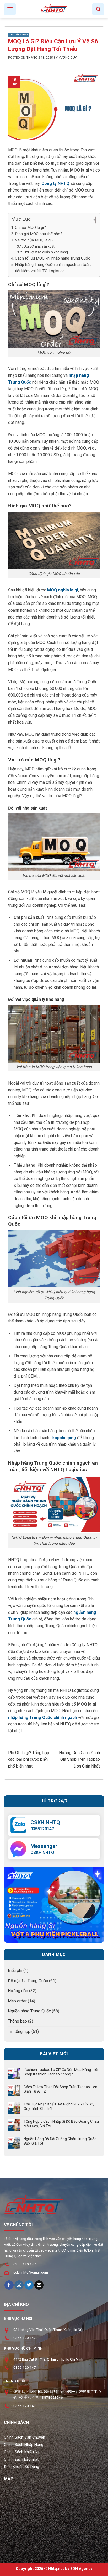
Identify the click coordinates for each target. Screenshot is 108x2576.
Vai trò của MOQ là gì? (34, 240)
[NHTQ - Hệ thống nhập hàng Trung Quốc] (54, 9)
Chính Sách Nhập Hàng (24, 2445)
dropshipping (63, 1438)
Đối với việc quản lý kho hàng (46, 252)
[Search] (98, 9)
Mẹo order (17, 2001)
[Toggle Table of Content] (88, 220)
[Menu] (10, 9)
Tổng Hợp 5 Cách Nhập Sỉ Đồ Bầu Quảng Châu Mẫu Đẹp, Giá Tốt (61, 2124)
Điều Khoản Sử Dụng (21, 2467)
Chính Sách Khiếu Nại (22, 2452)
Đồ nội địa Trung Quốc (28, 1981)
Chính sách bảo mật (21, 2459)
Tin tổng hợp (19, 35)
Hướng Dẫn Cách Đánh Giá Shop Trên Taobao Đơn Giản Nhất (79, 1759)
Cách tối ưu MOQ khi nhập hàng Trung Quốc (53, 258)
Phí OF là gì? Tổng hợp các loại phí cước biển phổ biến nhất (29, 1759)
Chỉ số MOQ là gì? (30, 228)
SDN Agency (81, 2569)
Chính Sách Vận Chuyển (25, 2437)
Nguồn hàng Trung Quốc (29, 2011)
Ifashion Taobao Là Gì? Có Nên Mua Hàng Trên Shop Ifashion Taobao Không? (61, 2072)
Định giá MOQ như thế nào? (39, 234)
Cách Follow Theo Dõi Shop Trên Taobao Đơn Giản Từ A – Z (60, 2089)
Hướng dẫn (18, 1991)
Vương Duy (68, 58)
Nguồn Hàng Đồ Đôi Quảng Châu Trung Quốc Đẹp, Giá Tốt (60, 2141)
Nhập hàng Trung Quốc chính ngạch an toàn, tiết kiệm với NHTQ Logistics (53, 268)
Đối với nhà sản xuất (39, 246)
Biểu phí (15, 1970)
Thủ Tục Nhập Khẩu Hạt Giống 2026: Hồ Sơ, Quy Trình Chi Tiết (59, 2106)
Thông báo (17, 2021)
